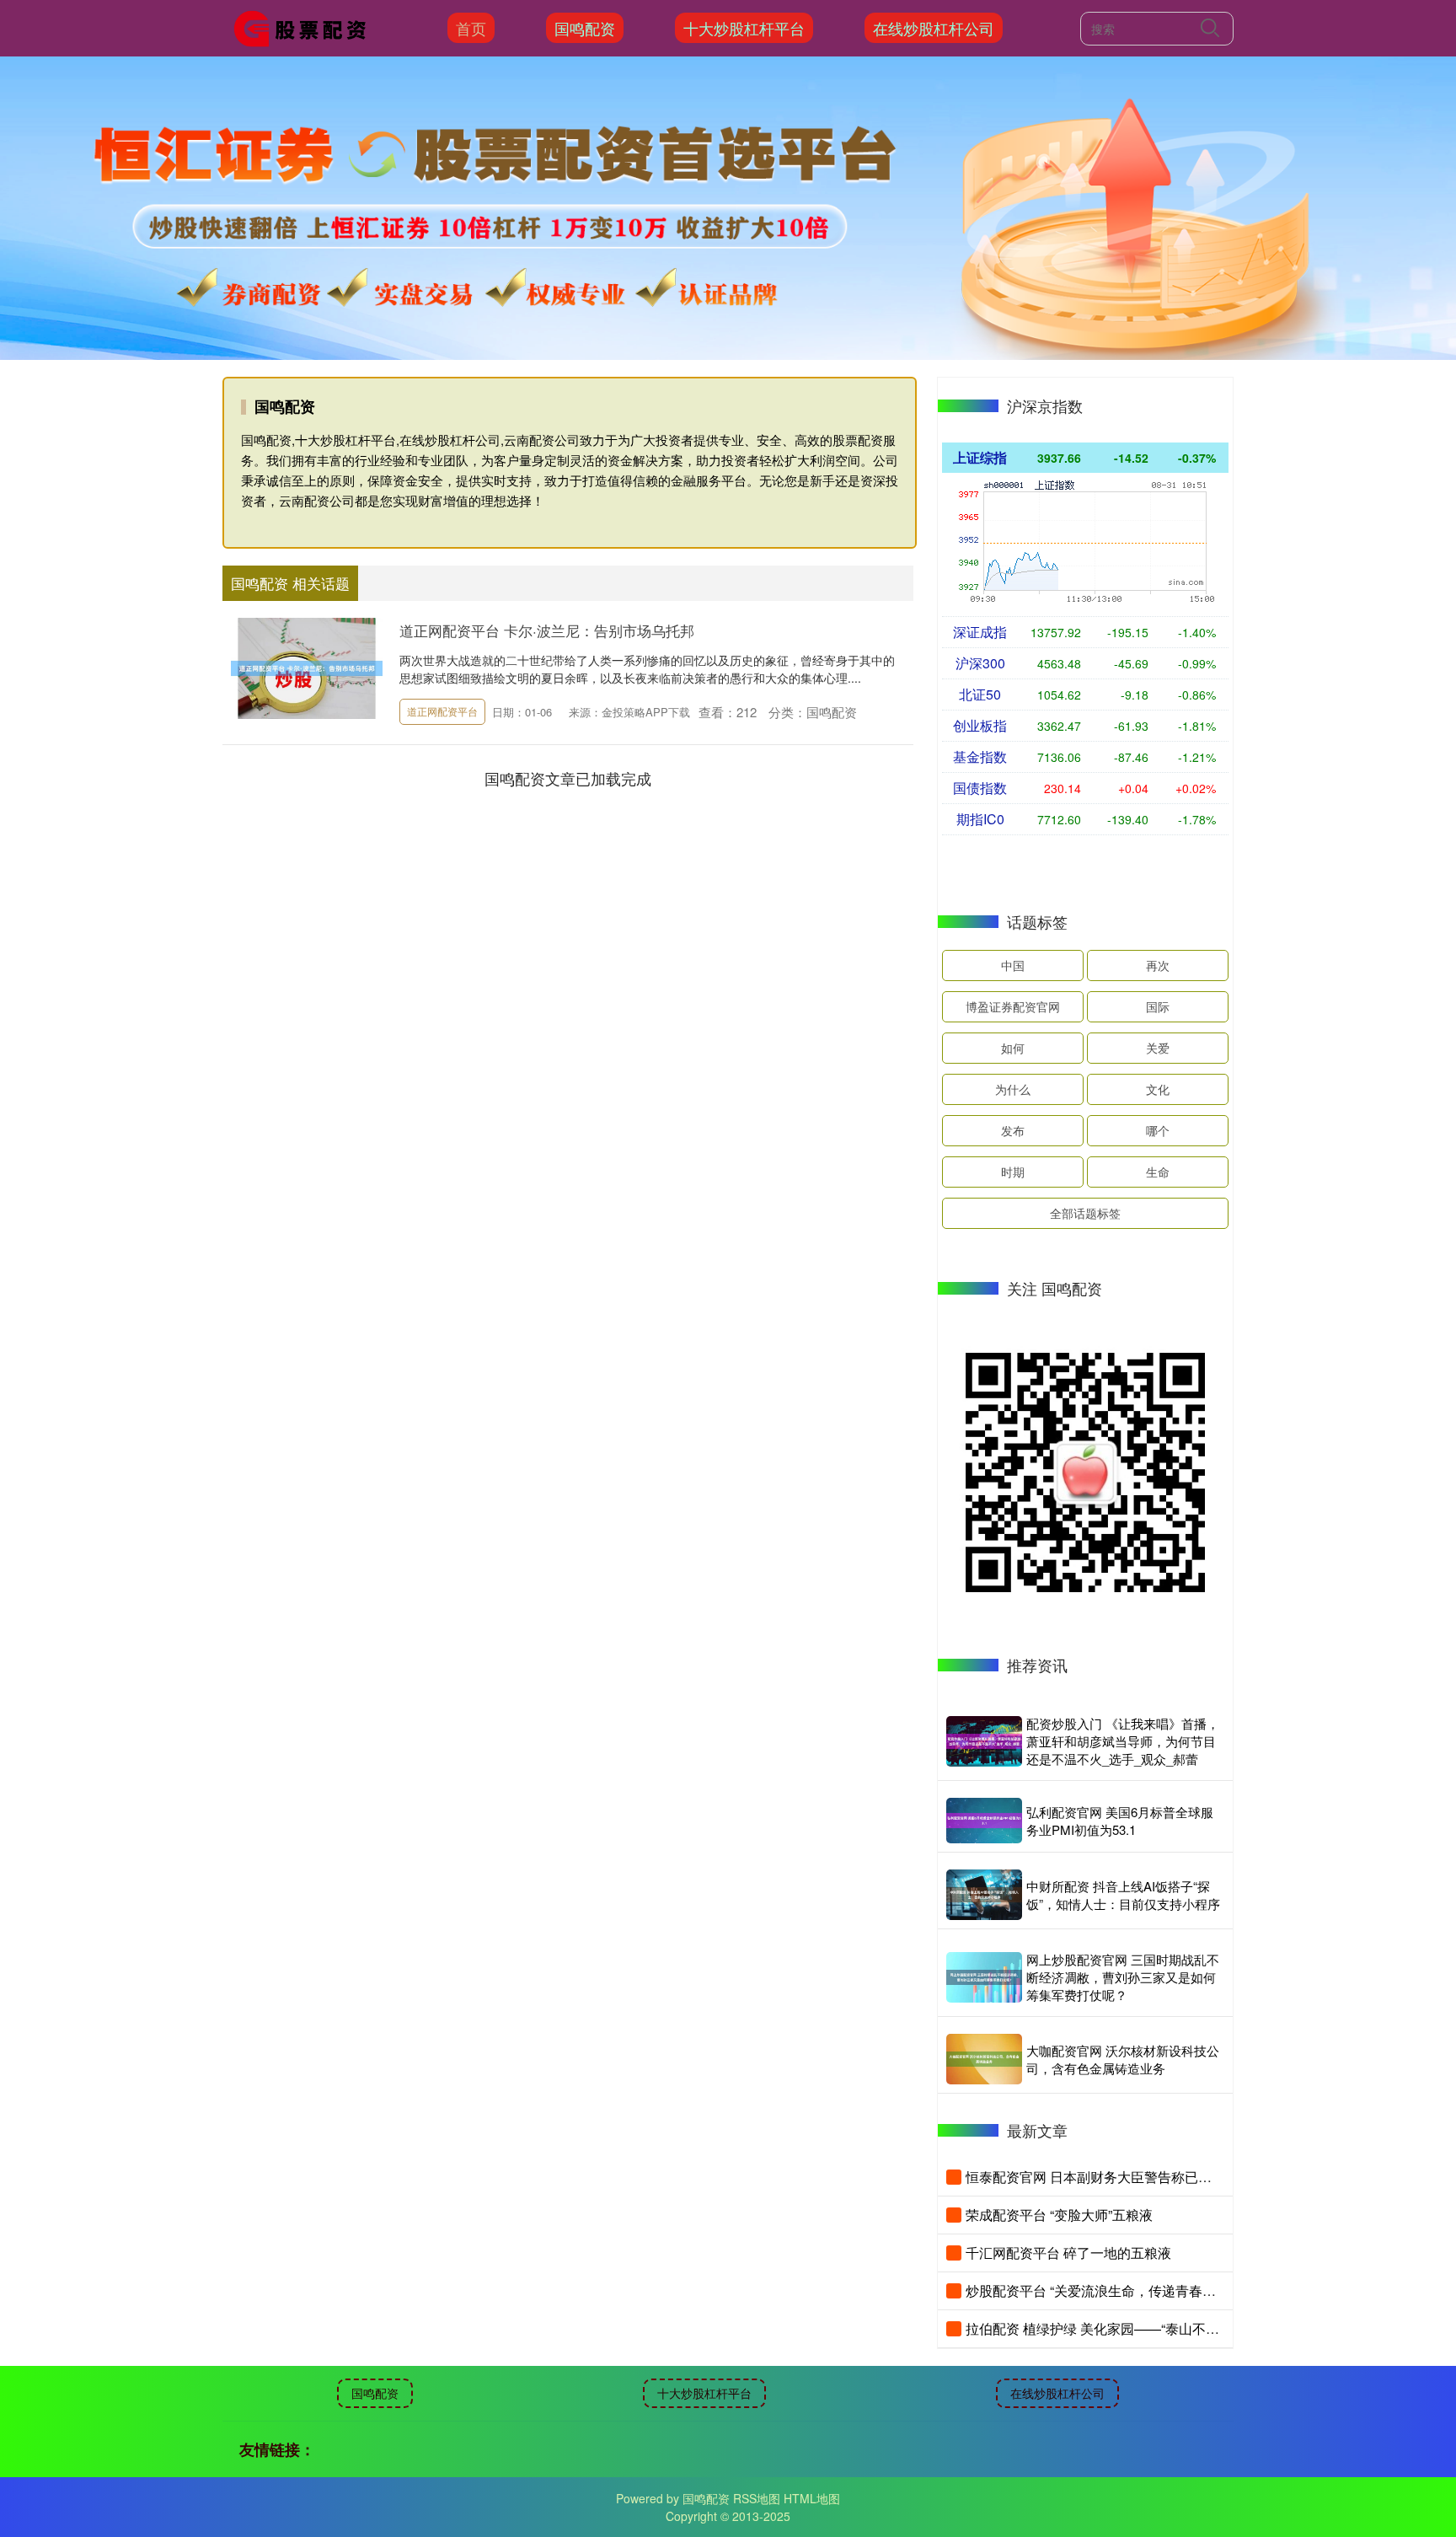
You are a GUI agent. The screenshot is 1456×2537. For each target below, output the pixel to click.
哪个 (1158, 1130)
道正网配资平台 (442, 711)
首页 (471, 28)
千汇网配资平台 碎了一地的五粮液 (1068, 2253)
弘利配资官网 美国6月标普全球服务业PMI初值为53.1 (1120, 1821)
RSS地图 (757, 2498)
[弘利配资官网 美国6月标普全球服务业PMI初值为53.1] (984, 1821)
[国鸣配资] (305, 26)
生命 (1158, 1172)
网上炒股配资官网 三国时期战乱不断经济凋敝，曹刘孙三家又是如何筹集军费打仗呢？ (1123, 1977)
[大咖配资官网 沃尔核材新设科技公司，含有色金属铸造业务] (984, 2059)
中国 (1013, 965)
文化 (1158, 1089)
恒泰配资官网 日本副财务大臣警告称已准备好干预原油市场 (1143, 2177)
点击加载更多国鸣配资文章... (568, 778)
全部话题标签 (1085, 1213)
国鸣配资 (585, 28)
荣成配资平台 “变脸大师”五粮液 (1059, 2215)
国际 (1158, 1006)
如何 (1013, 1048)
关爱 (1158, 1048)
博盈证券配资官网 (1013, 1006)
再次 (1158, 965)
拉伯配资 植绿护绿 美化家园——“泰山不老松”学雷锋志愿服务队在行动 (1175, 2328)
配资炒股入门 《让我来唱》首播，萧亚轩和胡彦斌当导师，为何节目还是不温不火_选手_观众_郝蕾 (1123, 1741)
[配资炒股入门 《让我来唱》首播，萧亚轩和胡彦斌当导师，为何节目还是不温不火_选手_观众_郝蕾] (984, 1741)
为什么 (1013, 1089)
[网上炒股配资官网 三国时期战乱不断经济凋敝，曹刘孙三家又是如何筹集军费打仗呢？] (984, 1977)
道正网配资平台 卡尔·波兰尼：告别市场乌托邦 (547, 630)
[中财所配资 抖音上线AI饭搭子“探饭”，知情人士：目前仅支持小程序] (984, 1895)
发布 (1013, 1130)
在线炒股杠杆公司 (934, 28)
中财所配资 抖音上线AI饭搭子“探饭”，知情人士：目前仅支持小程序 (1123, 1895)
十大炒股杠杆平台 (744, 28)
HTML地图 (812, 2498)
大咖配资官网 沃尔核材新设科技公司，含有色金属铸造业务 (1123, 2059)
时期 (1013, 1172)
